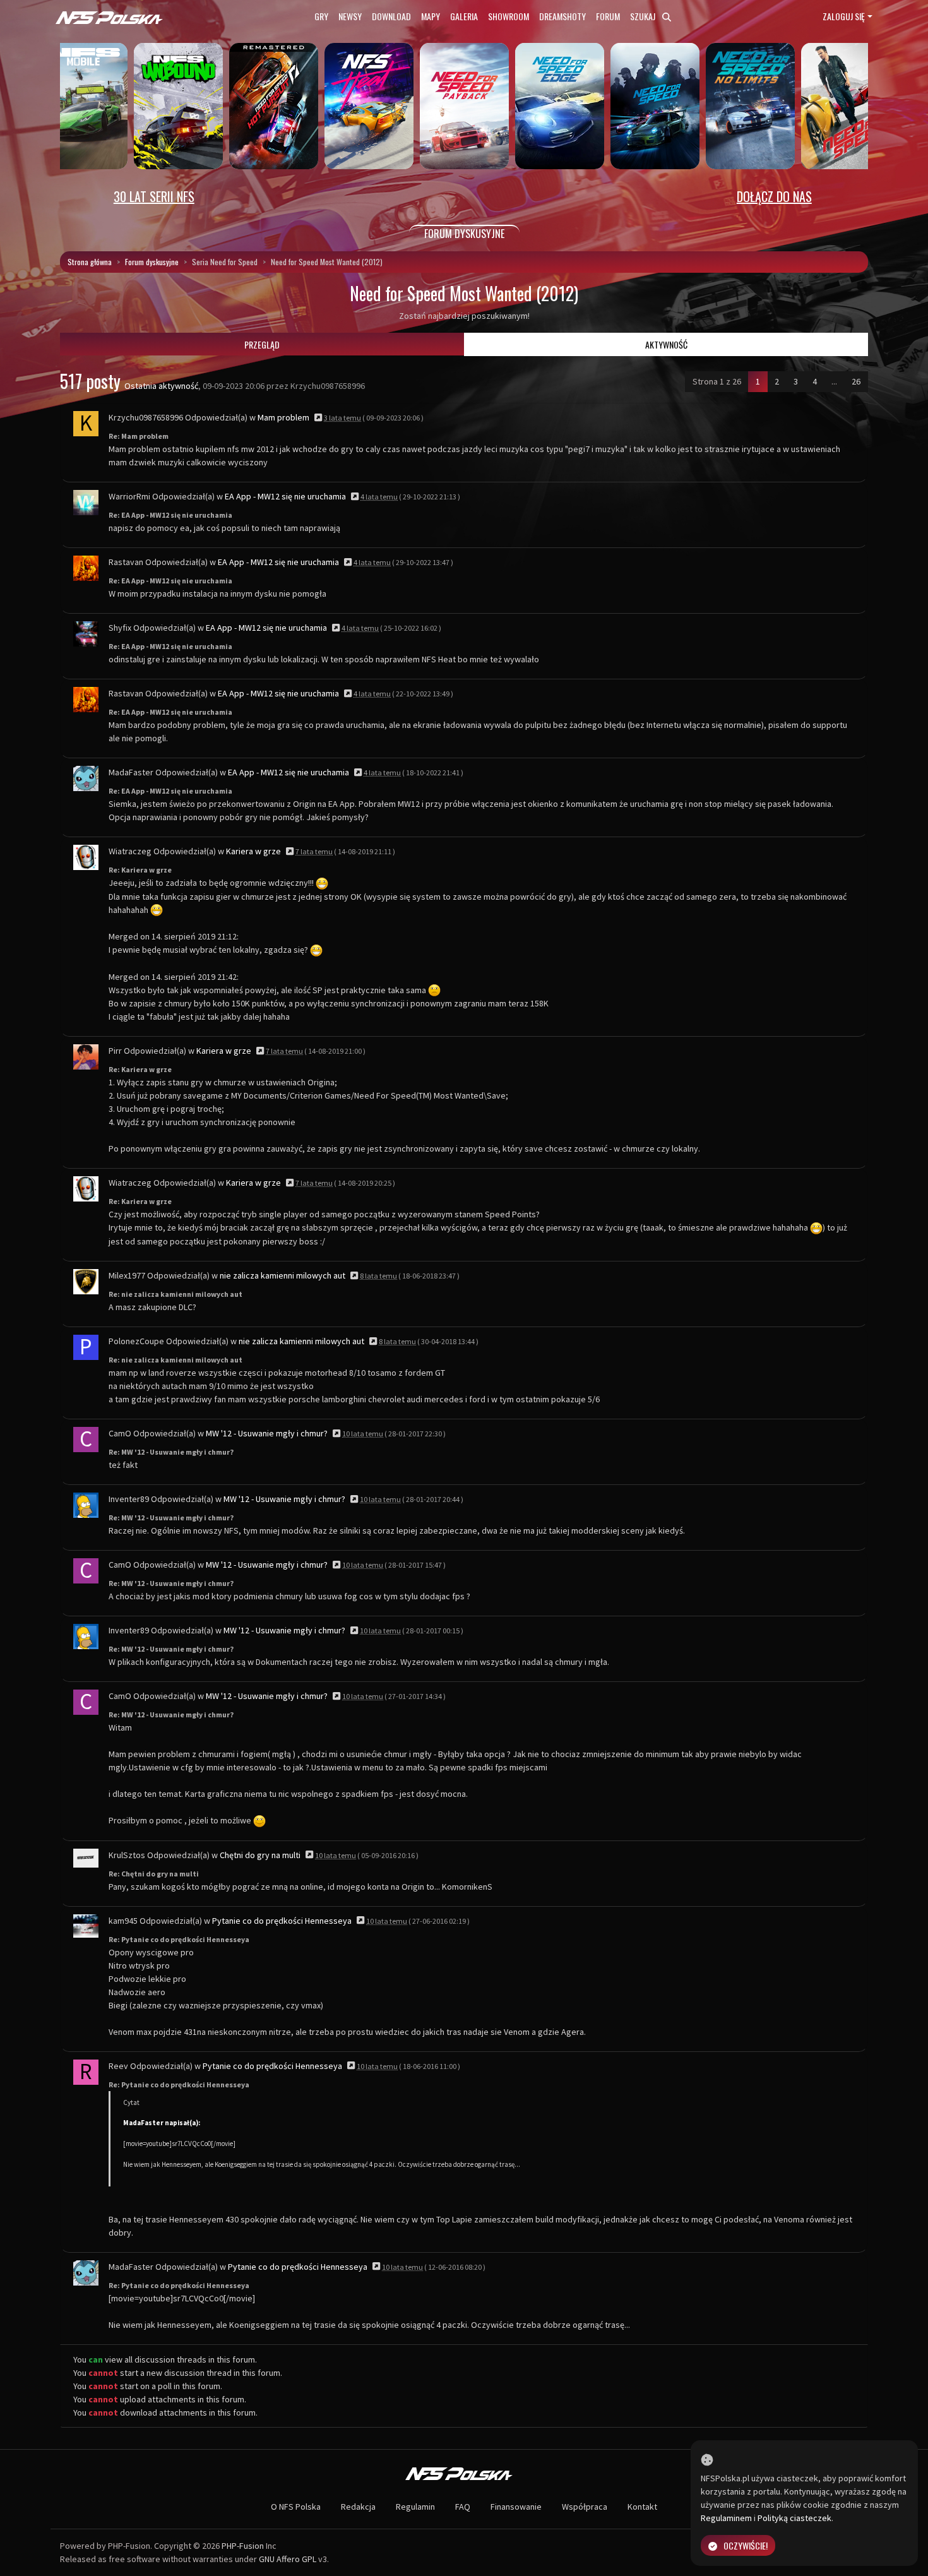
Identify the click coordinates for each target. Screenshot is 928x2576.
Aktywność (666, 344)
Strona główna (90, 262)
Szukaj (644, 16)
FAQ (463, 2507)
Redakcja (358, 2507)
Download (391, 16)
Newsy (350, 16)
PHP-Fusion (243, 2546)
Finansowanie (516, 2507)
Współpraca (585, 2507)
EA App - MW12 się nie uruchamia (285, 496)
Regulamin (415, 2507)
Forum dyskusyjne (152, 262)
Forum (608, 16)
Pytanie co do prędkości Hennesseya (282, 1921)
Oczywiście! (746, 2545)
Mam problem (283, 417)
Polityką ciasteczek (794, 2518)
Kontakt (642, 2507)
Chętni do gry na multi (260, 1855)
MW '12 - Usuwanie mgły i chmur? (267, 1433)
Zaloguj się (844, 16)
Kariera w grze (253, 851)
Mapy (431, 16)
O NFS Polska (296, 2507)
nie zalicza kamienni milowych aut (283, 1275)
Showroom (509, 16)
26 (856, 381)
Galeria (464, 16)
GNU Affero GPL (288, 2559)
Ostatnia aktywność (161, 386)
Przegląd (262, 344)
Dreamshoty (562, 16)
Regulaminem (726, 2518)
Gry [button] (321, 16)
